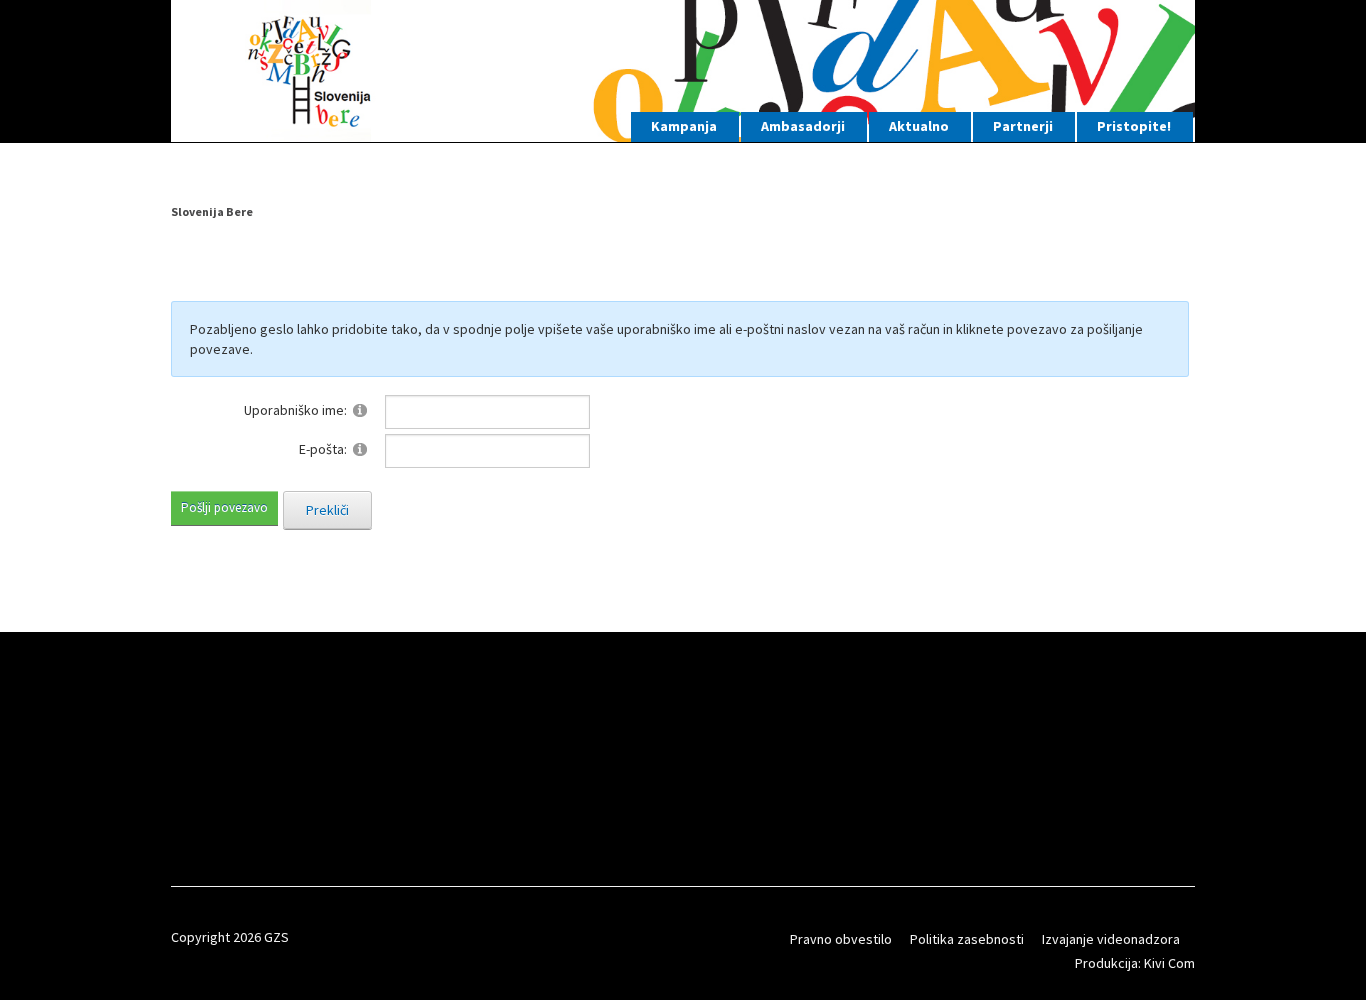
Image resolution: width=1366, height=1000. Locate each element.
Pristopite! (1134, 126)
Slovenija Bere (212, 211)
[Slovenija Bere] (683, 68)
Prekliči (327, 510)
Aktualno (919, 126)
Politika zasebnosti (967, 939)
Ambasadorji (803, 126)
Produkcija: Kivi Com (1135, 963)
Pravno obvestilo (841, 939)
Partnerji (1023, 126)
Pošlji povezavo (224, 507)
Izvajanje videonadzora (1111, 939)
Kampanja (684, 126)
